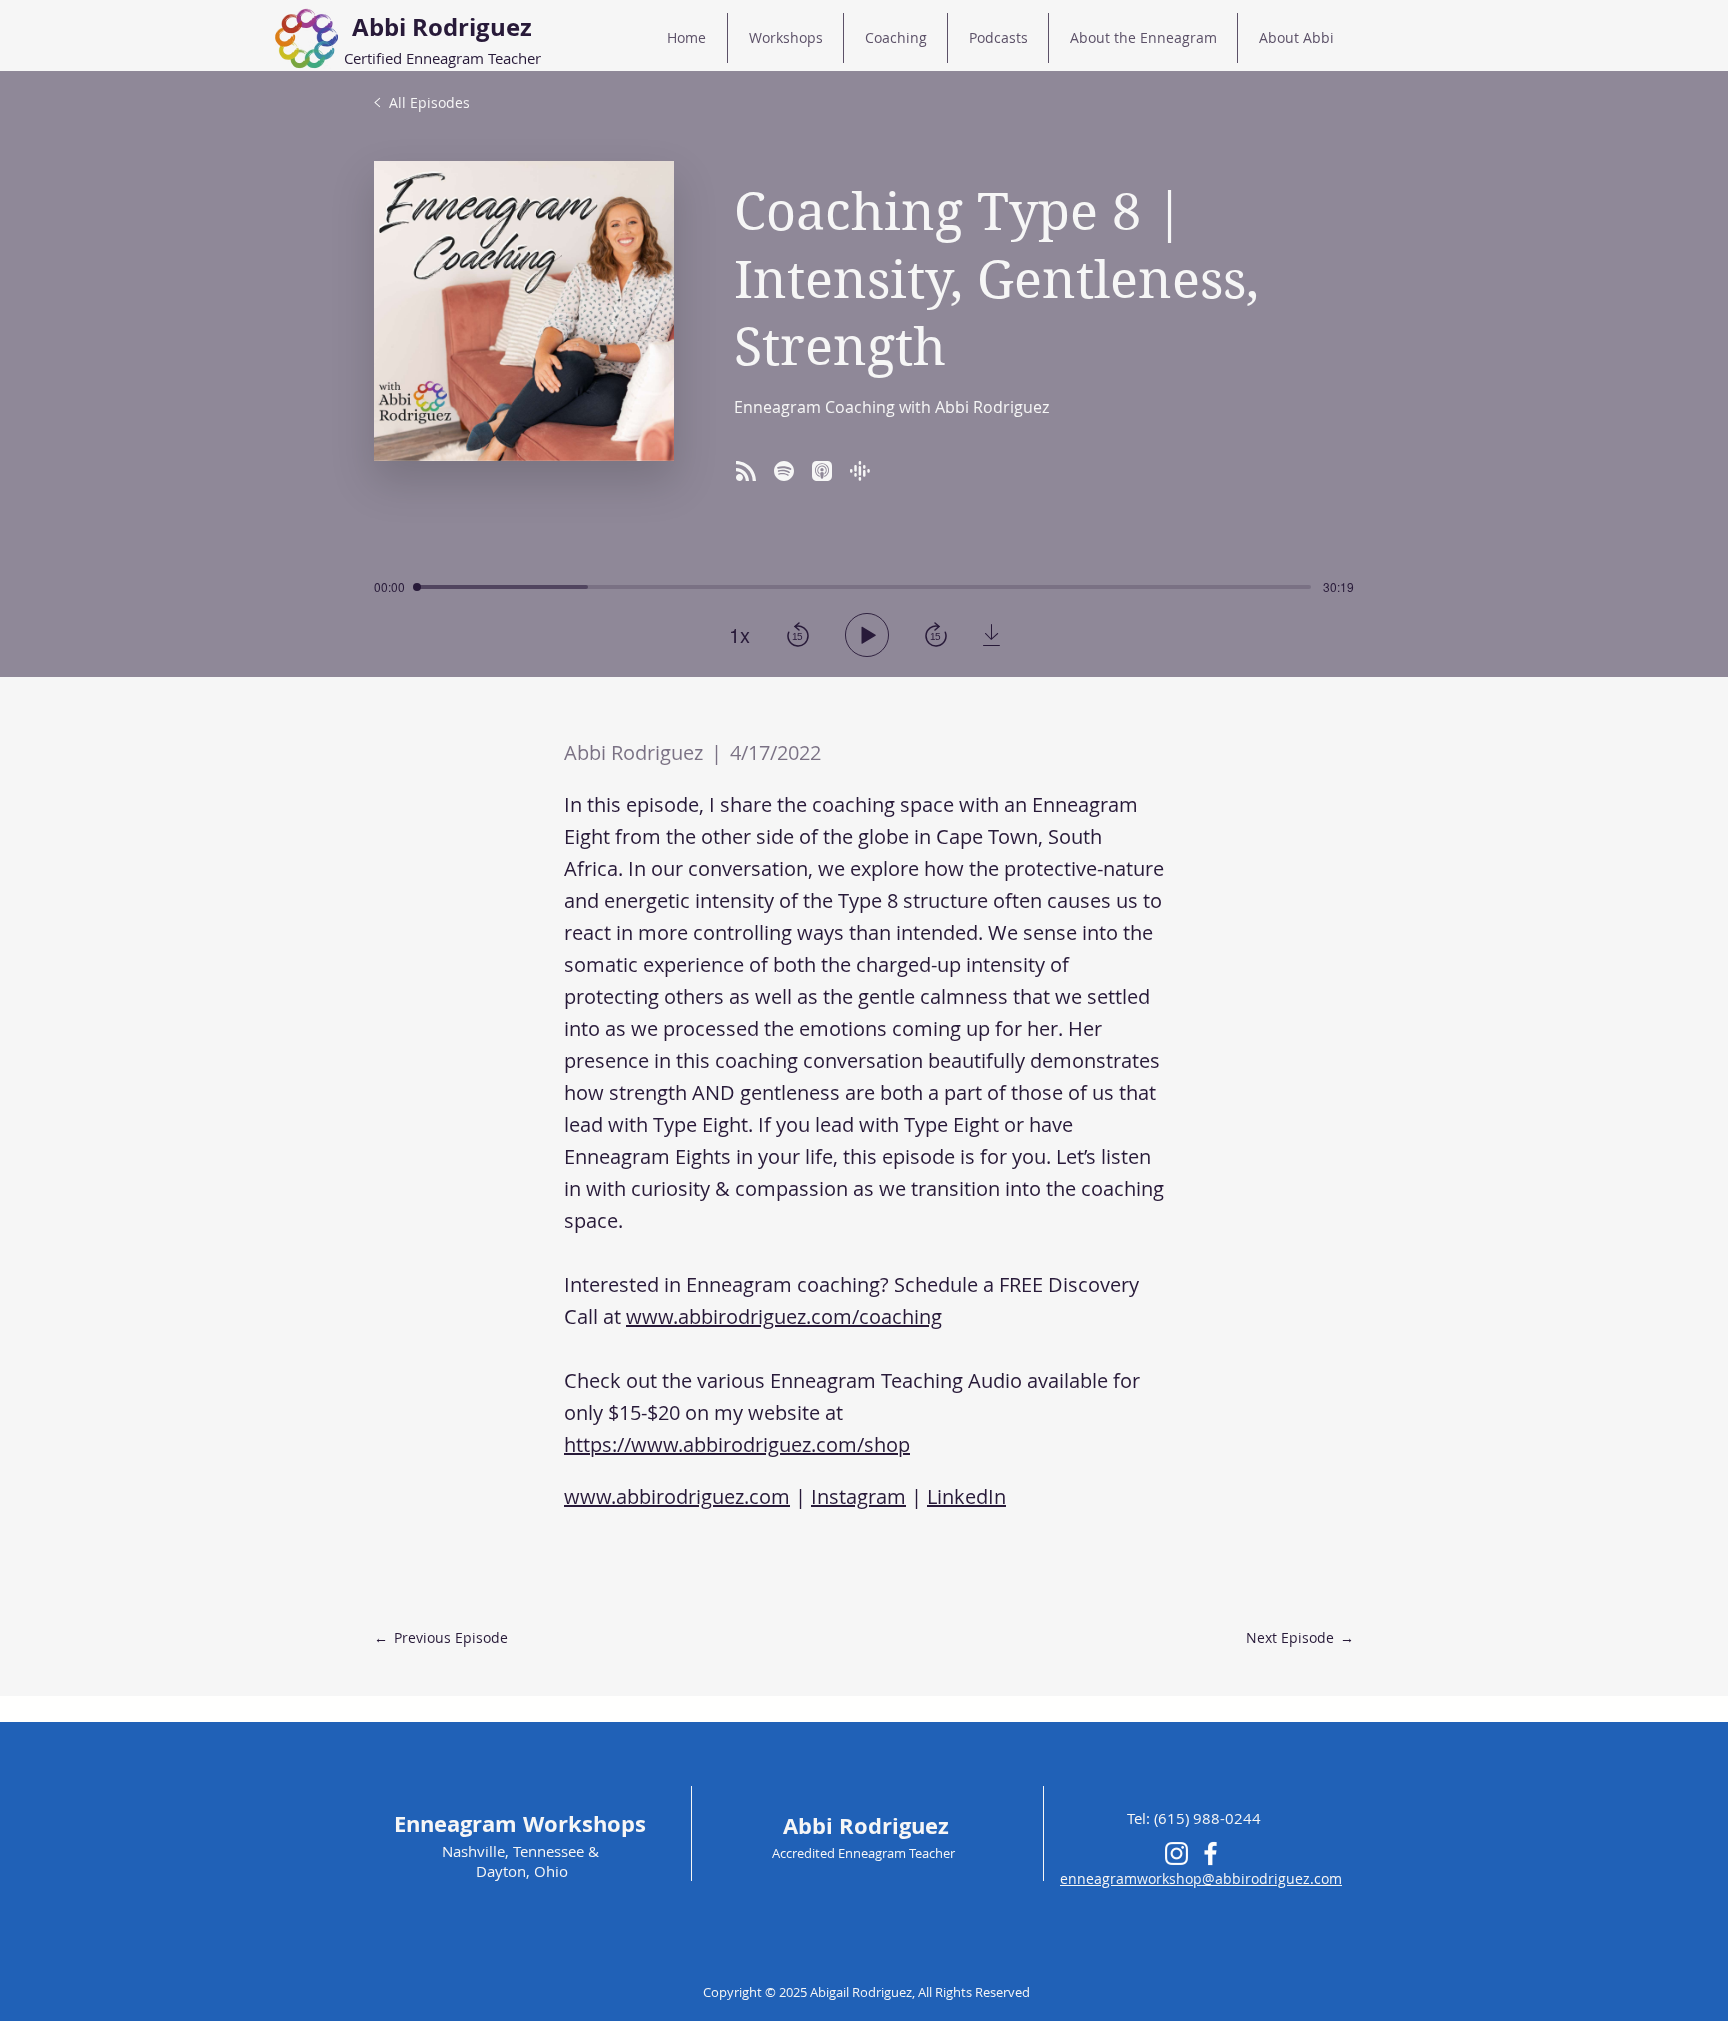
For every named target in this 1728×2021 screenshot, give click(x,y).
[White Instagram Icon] (1176, 1853)
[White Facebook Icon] (1210, 1853)
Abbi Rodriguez (866, 1825)
